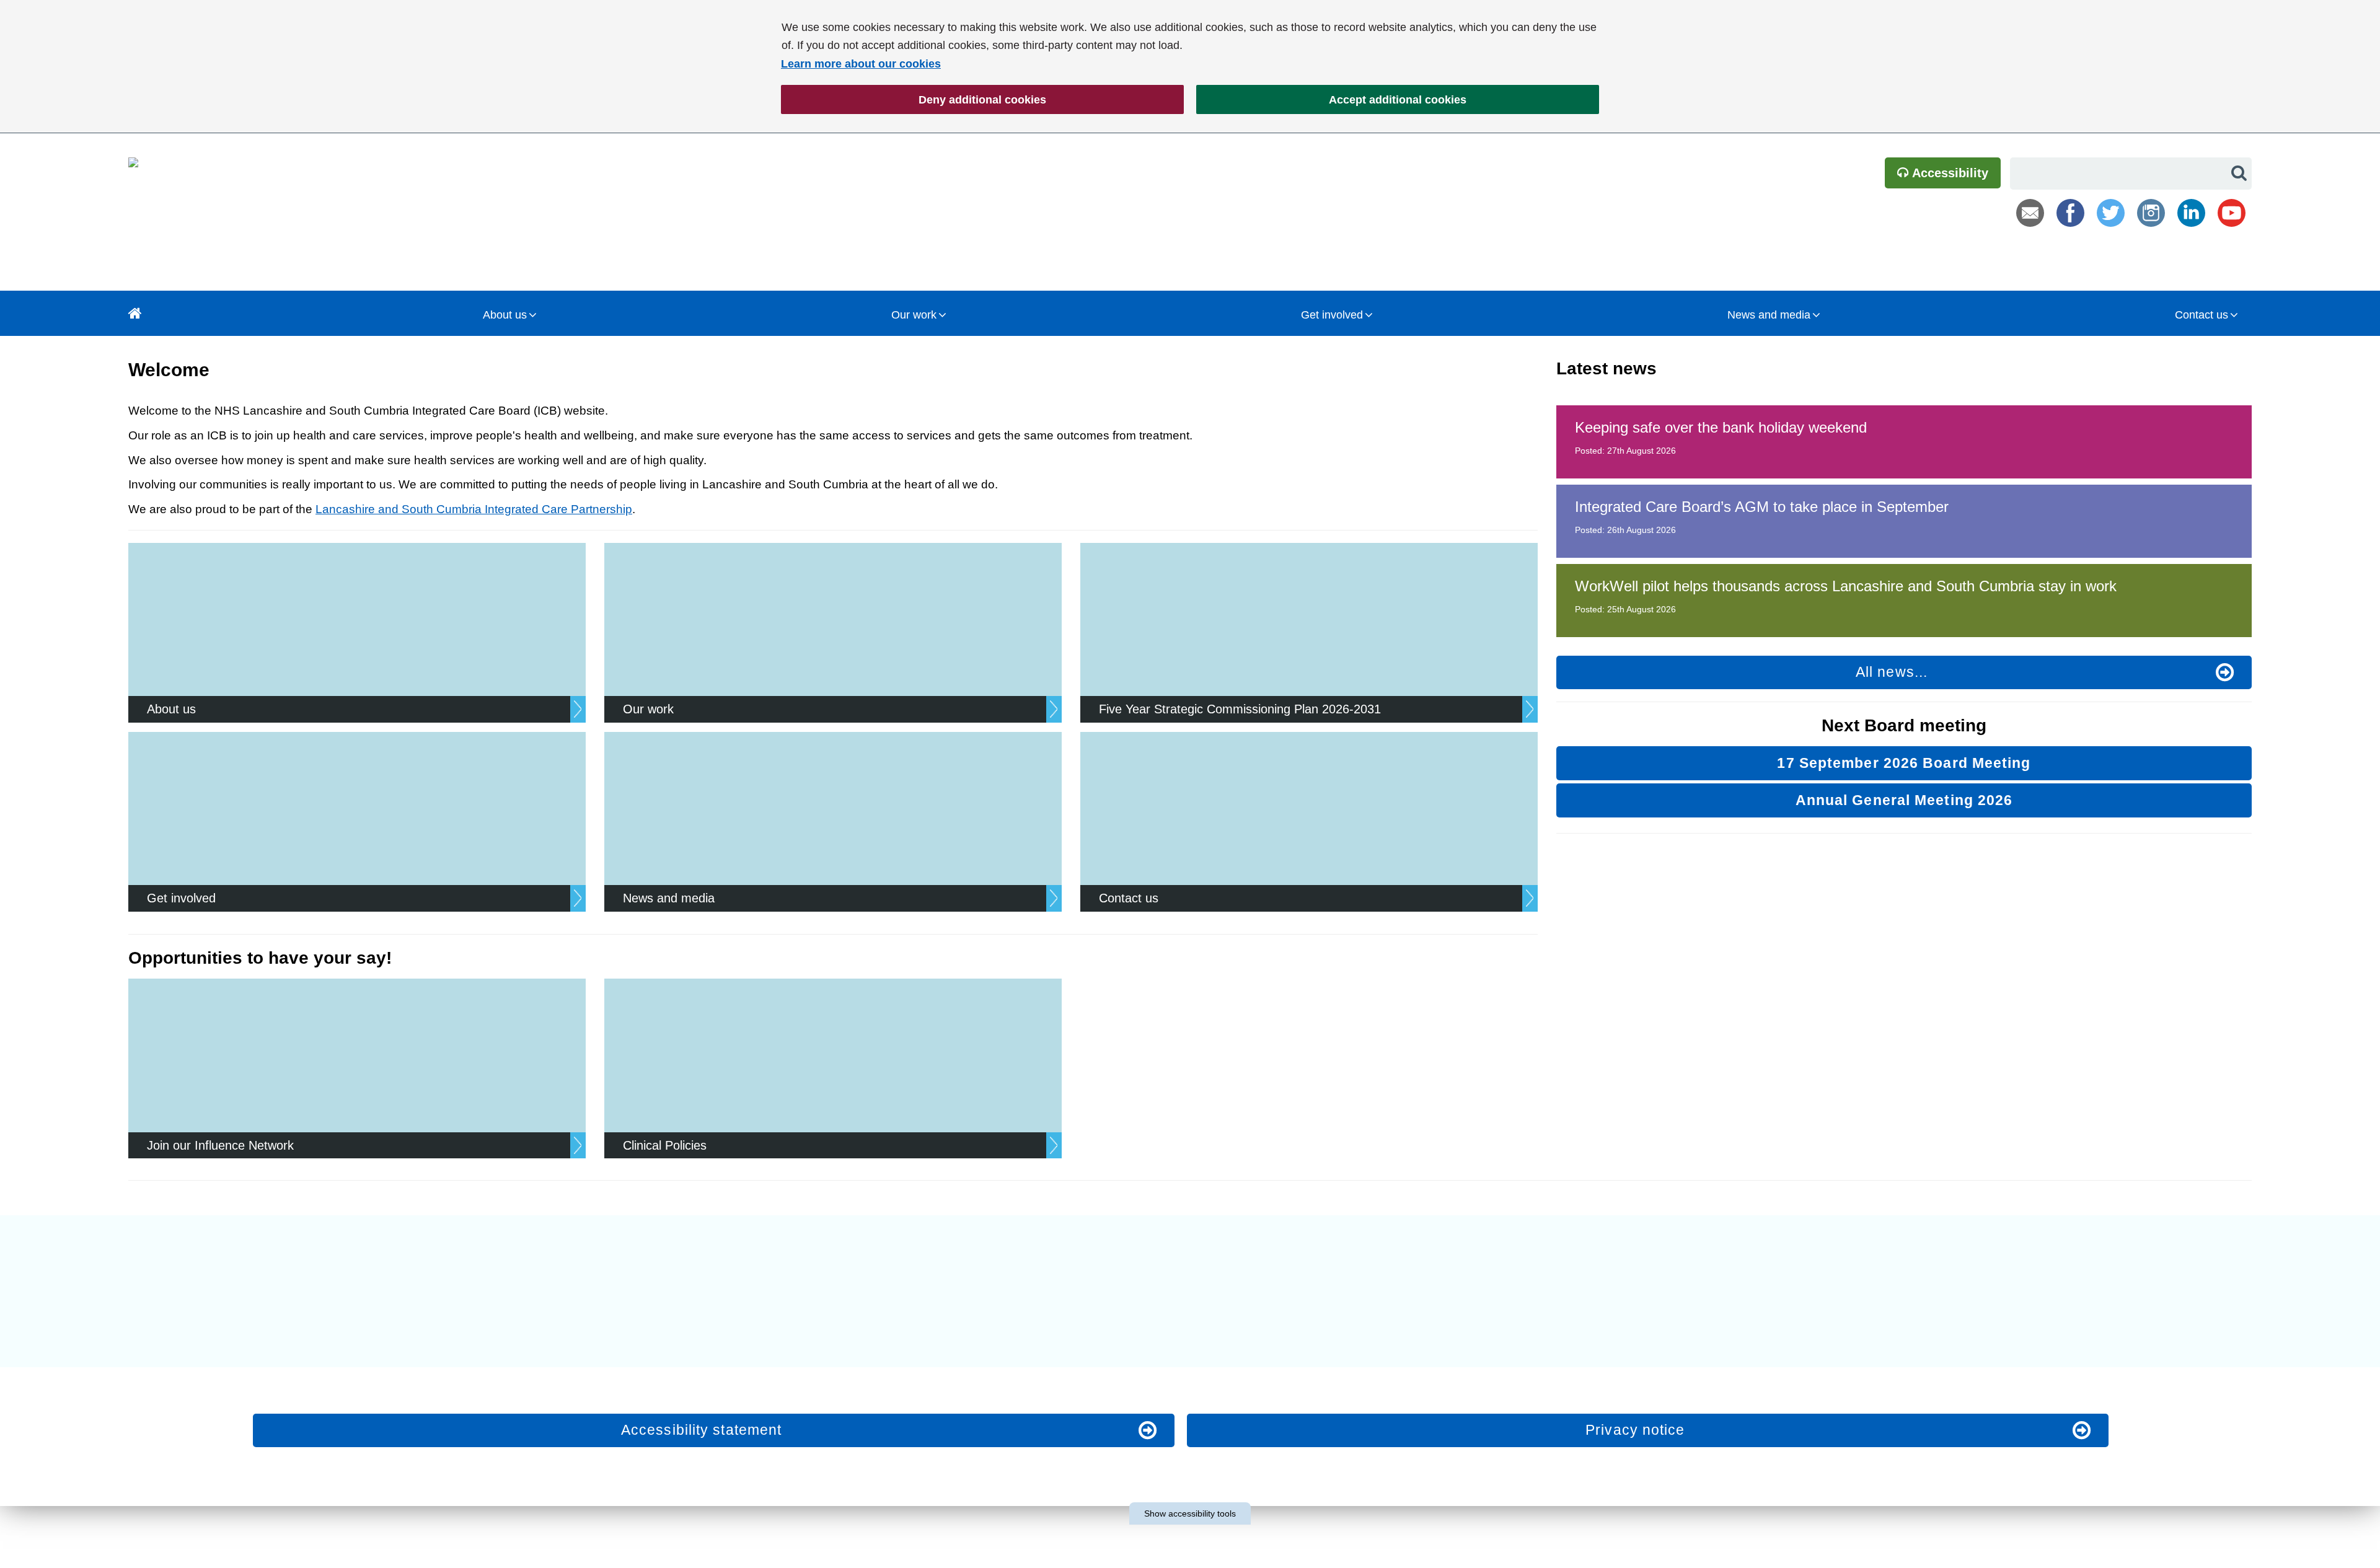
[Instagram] (2151, 213)
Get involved (1332, 315)
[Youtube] (2232, 213)
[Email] (2030, 213)
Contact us (2201, 315)
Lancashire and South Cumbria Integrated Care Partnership (474, 509)
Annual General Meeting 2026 (1904, 800)
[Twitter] (2111, 213)
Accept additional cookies (1331, 100)
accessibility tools (1190, 1513)
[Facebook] (2070, 213)
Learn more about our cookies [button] (861, 64)
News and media (1769, 315)
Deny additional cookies (914, 100)
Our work (914, 315)
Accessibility (1949, 173)
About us (505, 315)
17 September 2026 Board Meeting (1904, 763)
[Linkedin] (2191, 213)
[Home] (135, 313)
